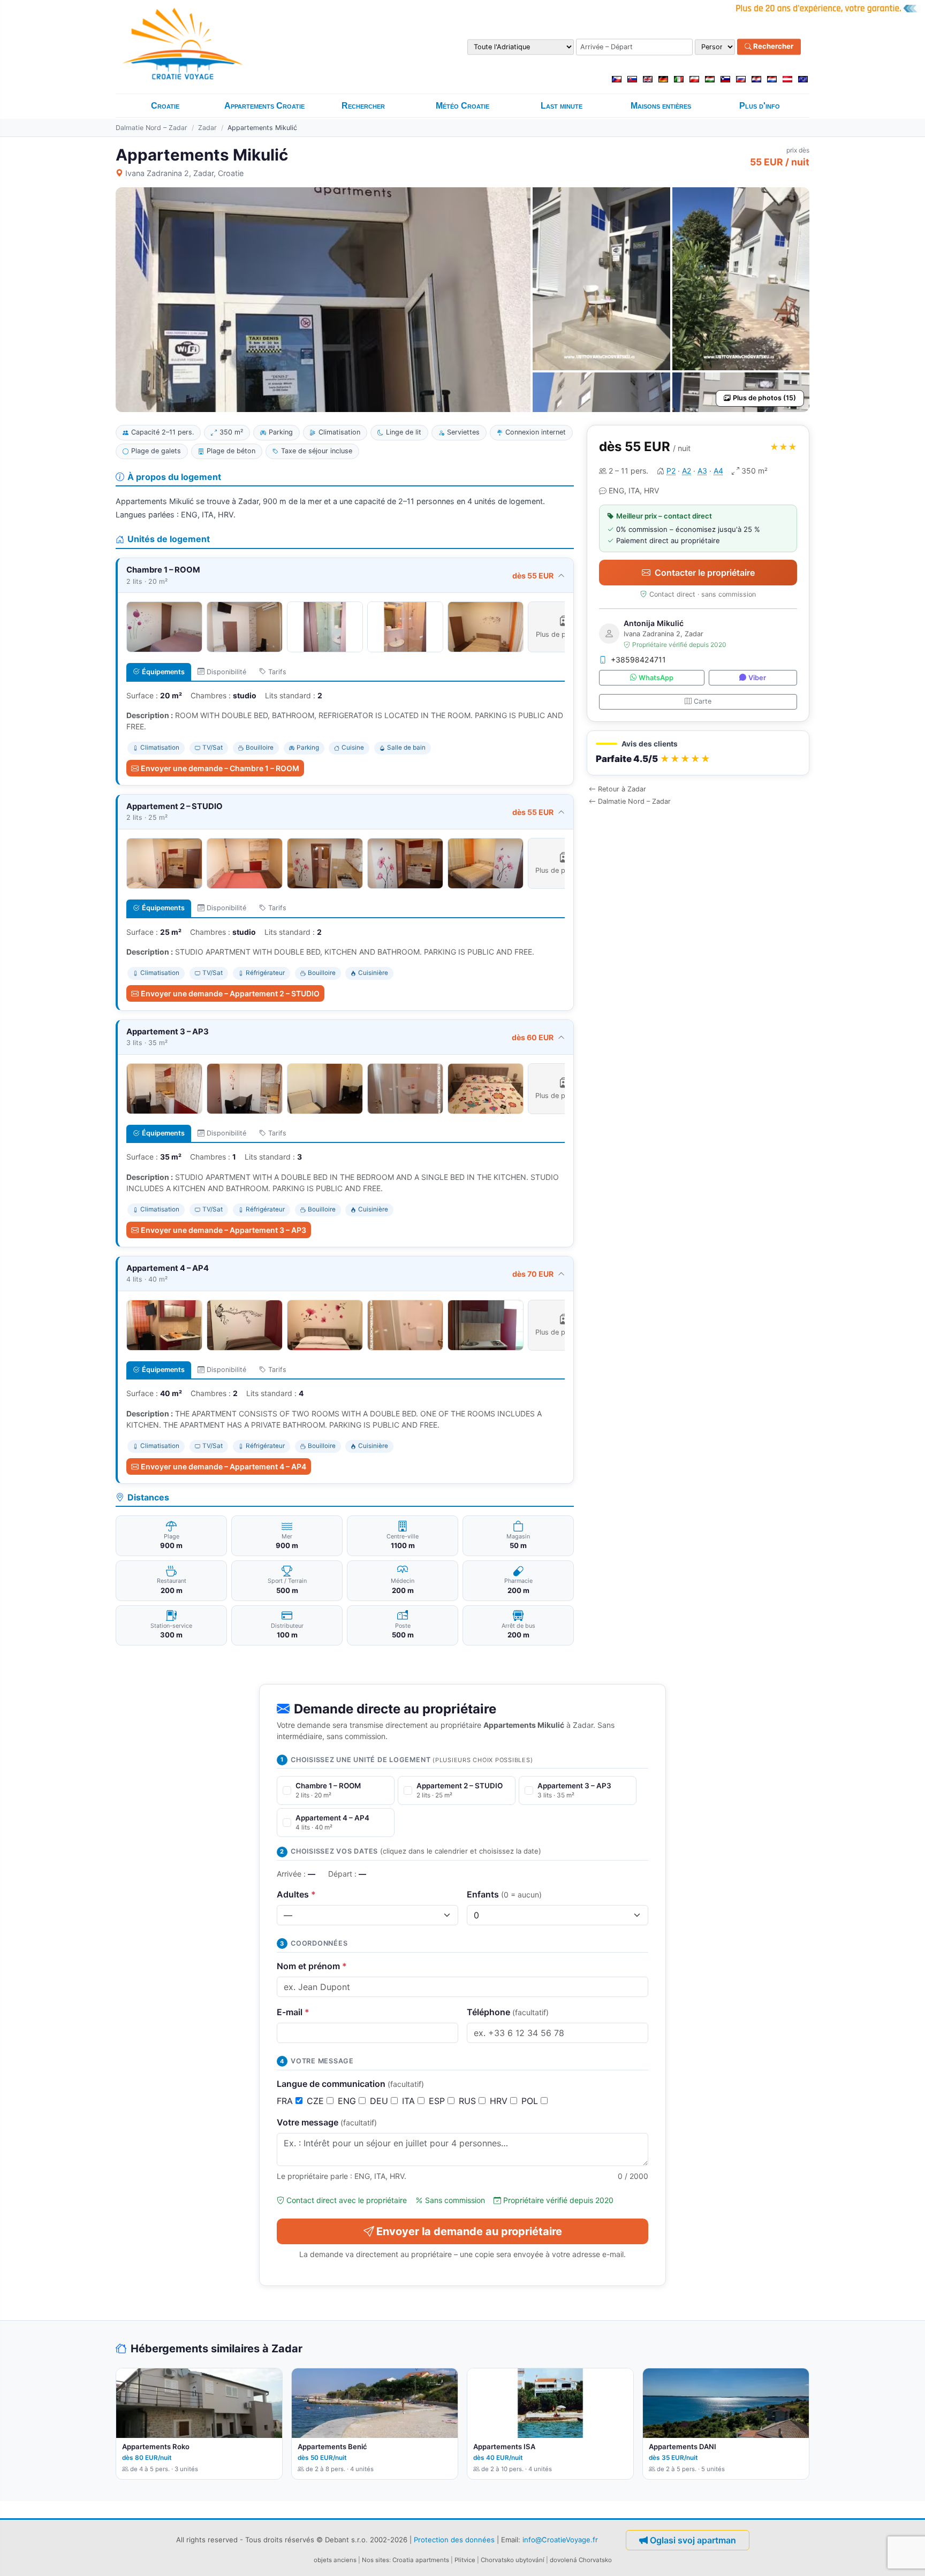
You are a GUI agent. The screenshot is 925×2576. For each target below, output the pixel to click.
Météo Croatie (462, 106)
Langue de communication (350, 2084)
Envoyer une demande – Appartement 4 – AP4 (223, 1466)
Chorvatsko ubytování (513, 2560)
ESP (438, 2101)
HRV (500, 2101)
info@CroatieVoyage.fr (560, 2540)
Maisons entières (661, 106)
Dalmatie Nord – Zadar (151, 128)
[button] (698, 753)
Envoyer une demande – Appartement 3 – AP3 (223, 1230)
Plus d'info (760, 106)
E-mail (293, 2012)
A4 (718, 471)
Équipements (163, 672)
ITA (410, 2101)
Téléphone (508, 2012)
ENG (348, 2101)
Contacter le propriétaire (705, 573)
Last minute (562, 106)
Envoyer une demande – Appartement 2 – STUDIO (230, 993)
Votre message (327, 2122)
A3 (702, 471)
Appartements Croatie (264, 106)
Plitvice (465, 2560)
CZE (317, 2101)
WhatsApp (656, 678)
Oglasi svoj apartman (693, 2540)
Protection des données (454, 2540)
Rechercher (772, 47)
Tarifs (277, 672)
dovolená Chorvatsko (581, 2560)
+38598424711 (638, 660)
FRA (286, 2101)
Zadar (207, 128)
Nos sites (376, 2560)
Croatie (165, 106)
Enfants (504, 1894)
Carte (703, 701)
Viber (757, 678)
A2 (687, 471)
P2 (671, 471)
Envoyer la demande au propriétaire (469, 2231)
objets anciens (335, 2560)
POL (531, 2101)
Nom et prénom (312, 1966)
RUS (469, 2101)
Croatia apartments (421, 2560)
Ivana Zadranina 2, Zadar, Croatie (184, 173)
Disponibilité (226, 672)
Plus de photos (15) (764, 398)
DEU (380, 2101)
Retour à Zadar (622, 789)
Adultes (296, 1894)
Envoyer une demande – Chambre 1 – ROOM (220, 768)
